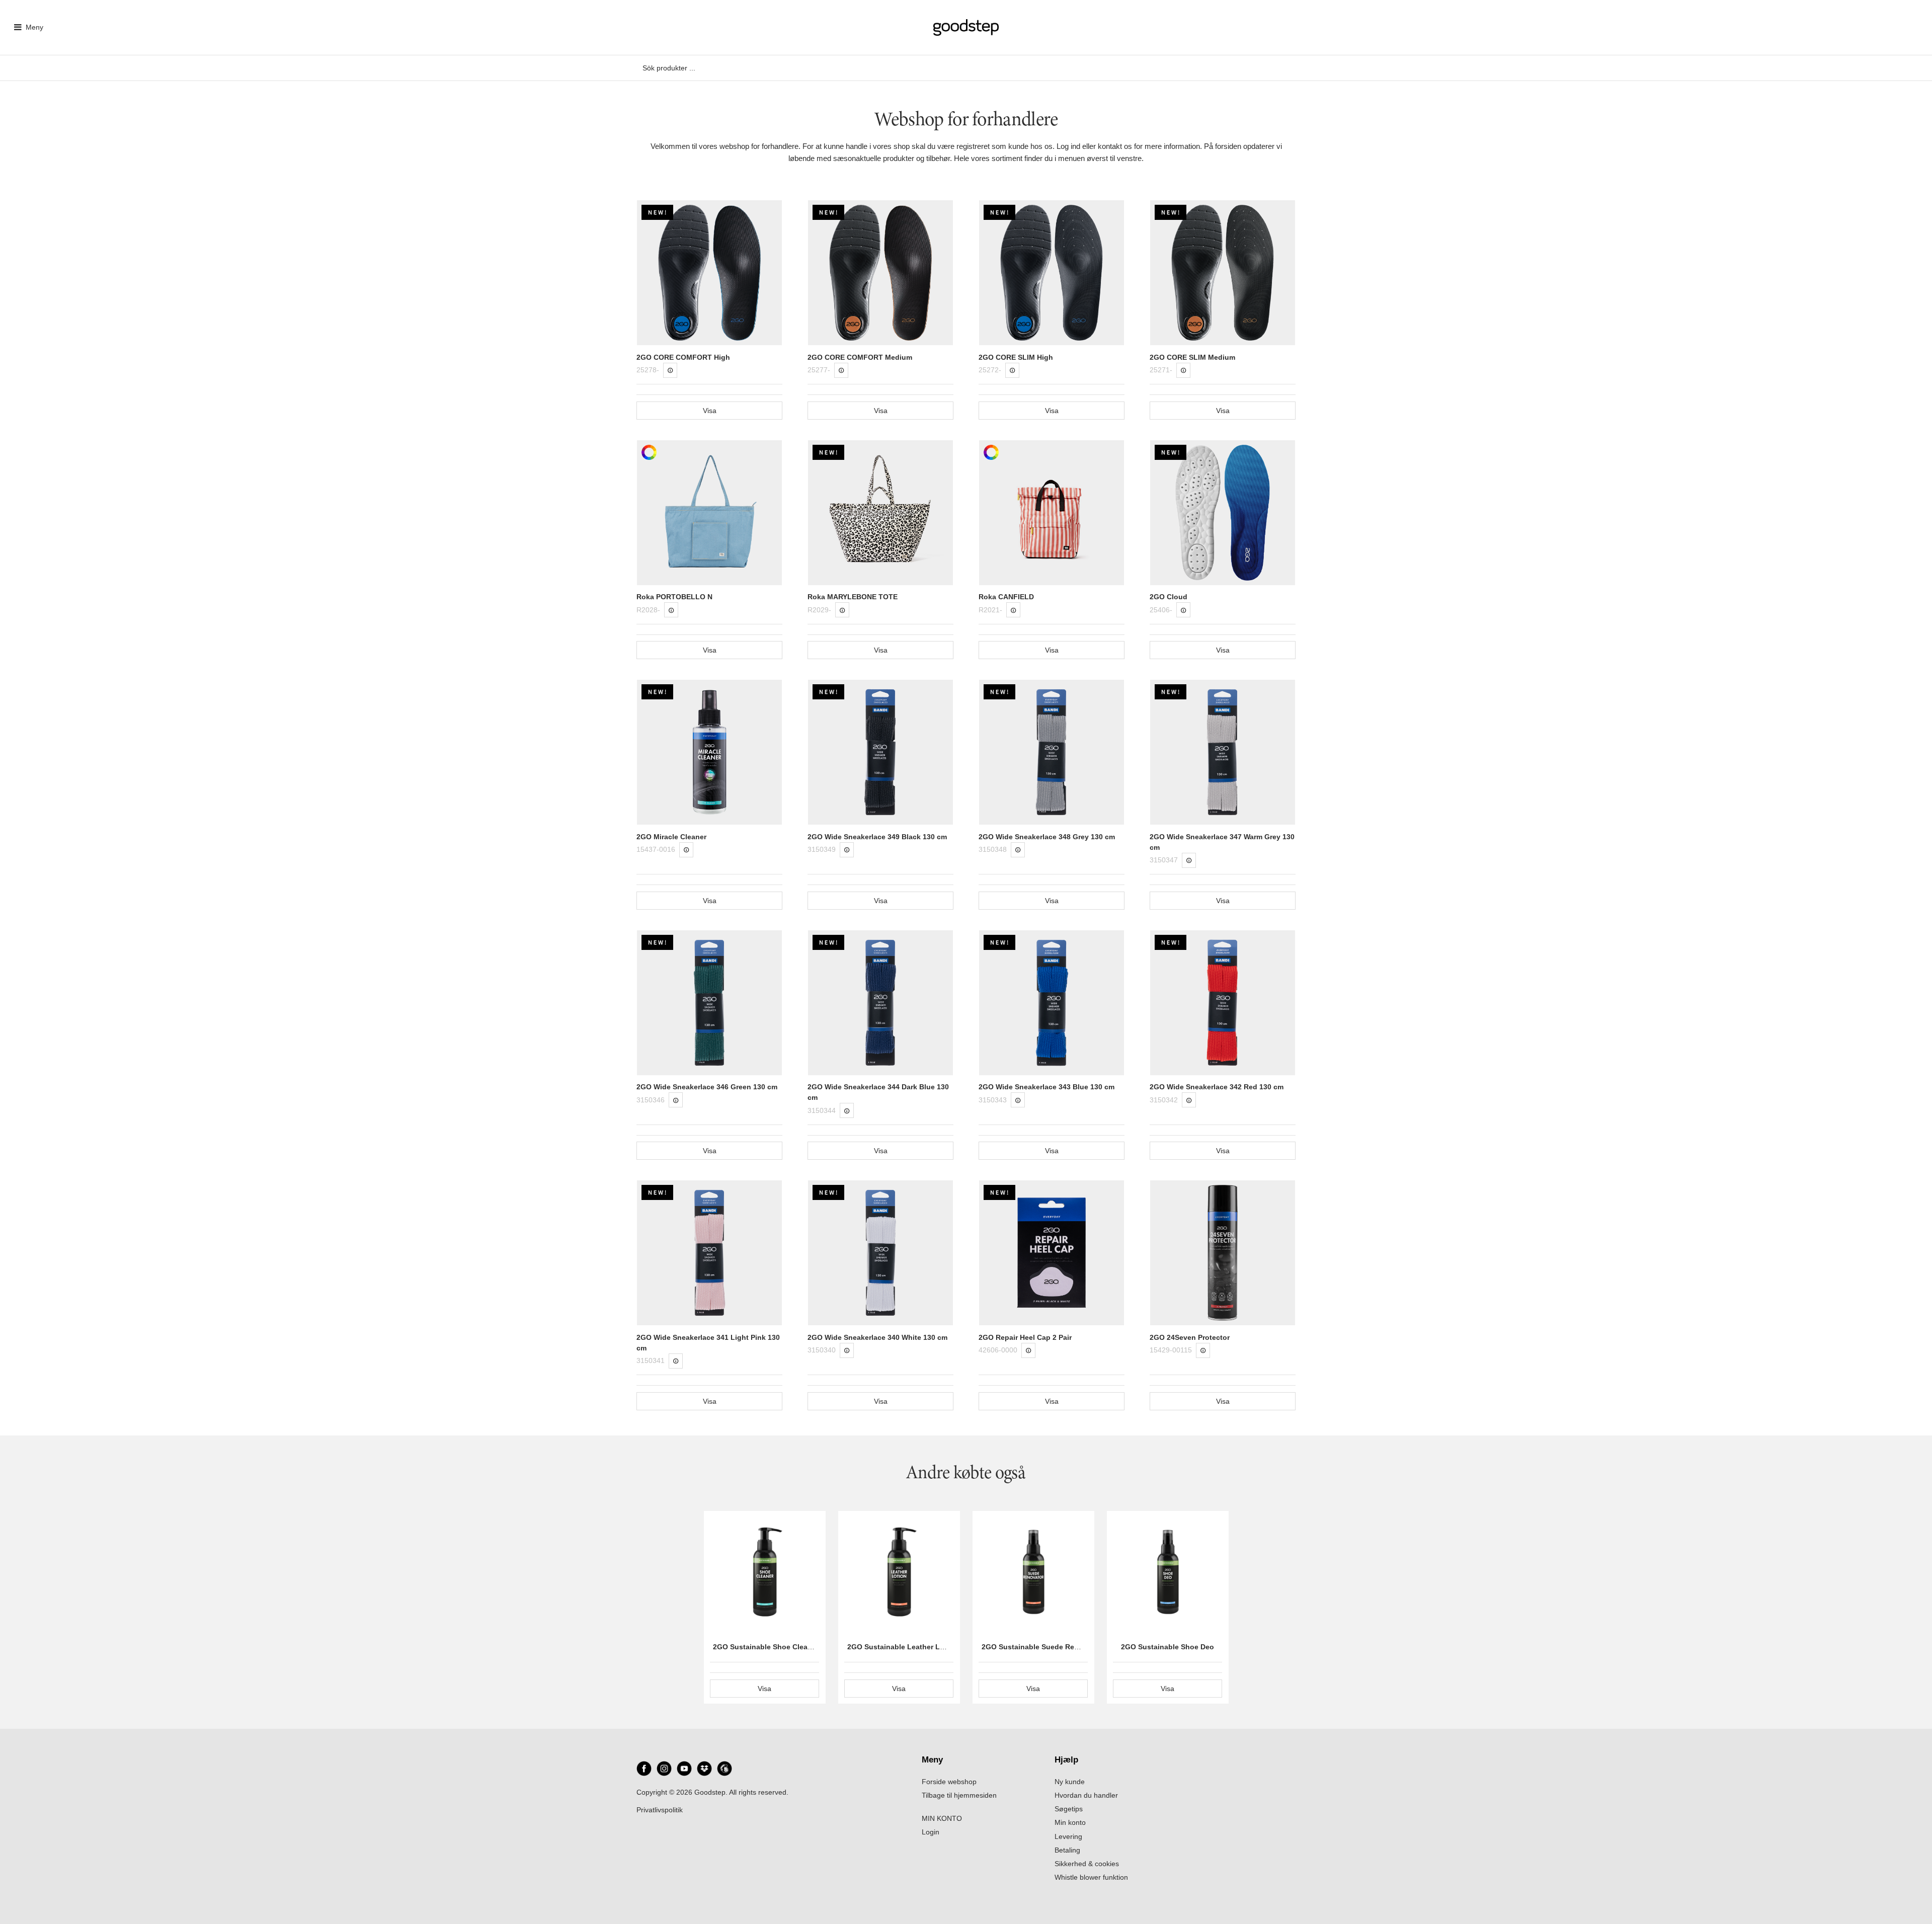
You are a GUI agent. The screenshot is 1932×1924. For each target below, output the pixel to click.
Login (931, 1832)
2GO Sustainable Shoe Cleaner (766, 1647)
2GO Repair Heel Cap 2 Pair (1025, 1337)
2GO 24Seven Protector (1190, 1337)
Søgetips (1069, 1809)
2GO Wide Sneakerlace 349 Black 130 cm (877, 837)
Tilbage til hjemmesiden (959, 1795)
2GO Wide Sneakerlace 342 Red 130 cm (1217, 1087)
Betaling (1067, 1850)
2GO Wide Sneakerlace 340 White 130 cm (877, 1337)
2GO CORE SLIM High (1016, 357)
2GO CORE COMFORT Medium (860, 357)
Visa (710, 411)
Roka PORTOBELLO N (674, 597)
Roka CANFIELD (1006, 597)
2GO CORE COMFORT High (683, 357)
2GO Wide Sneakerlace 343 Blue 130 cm (1046, 1087)
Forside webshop (949, 1782)
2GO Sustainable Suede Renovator (1041, 1647)
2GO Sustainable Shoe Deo (1168, 1647)
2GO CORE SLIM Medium (1192, 357)
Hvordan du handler (1086, 1795)
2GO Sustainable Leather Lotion (903, 1647)
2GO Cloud (1169, 597)
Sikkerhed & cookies (1087, 1864)
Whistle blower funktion (1091, 1877)
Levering (1068, 1836)
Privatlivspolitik (660, 1810)
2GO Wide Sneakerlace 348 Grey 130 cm (1047, 837)
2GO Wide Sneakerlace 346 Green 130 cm (707, 1087)
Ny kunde (1070, 1782)
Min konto (1070, 1822)
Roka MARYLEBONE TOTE (853, 597)
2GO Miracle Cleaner (671, 837)
